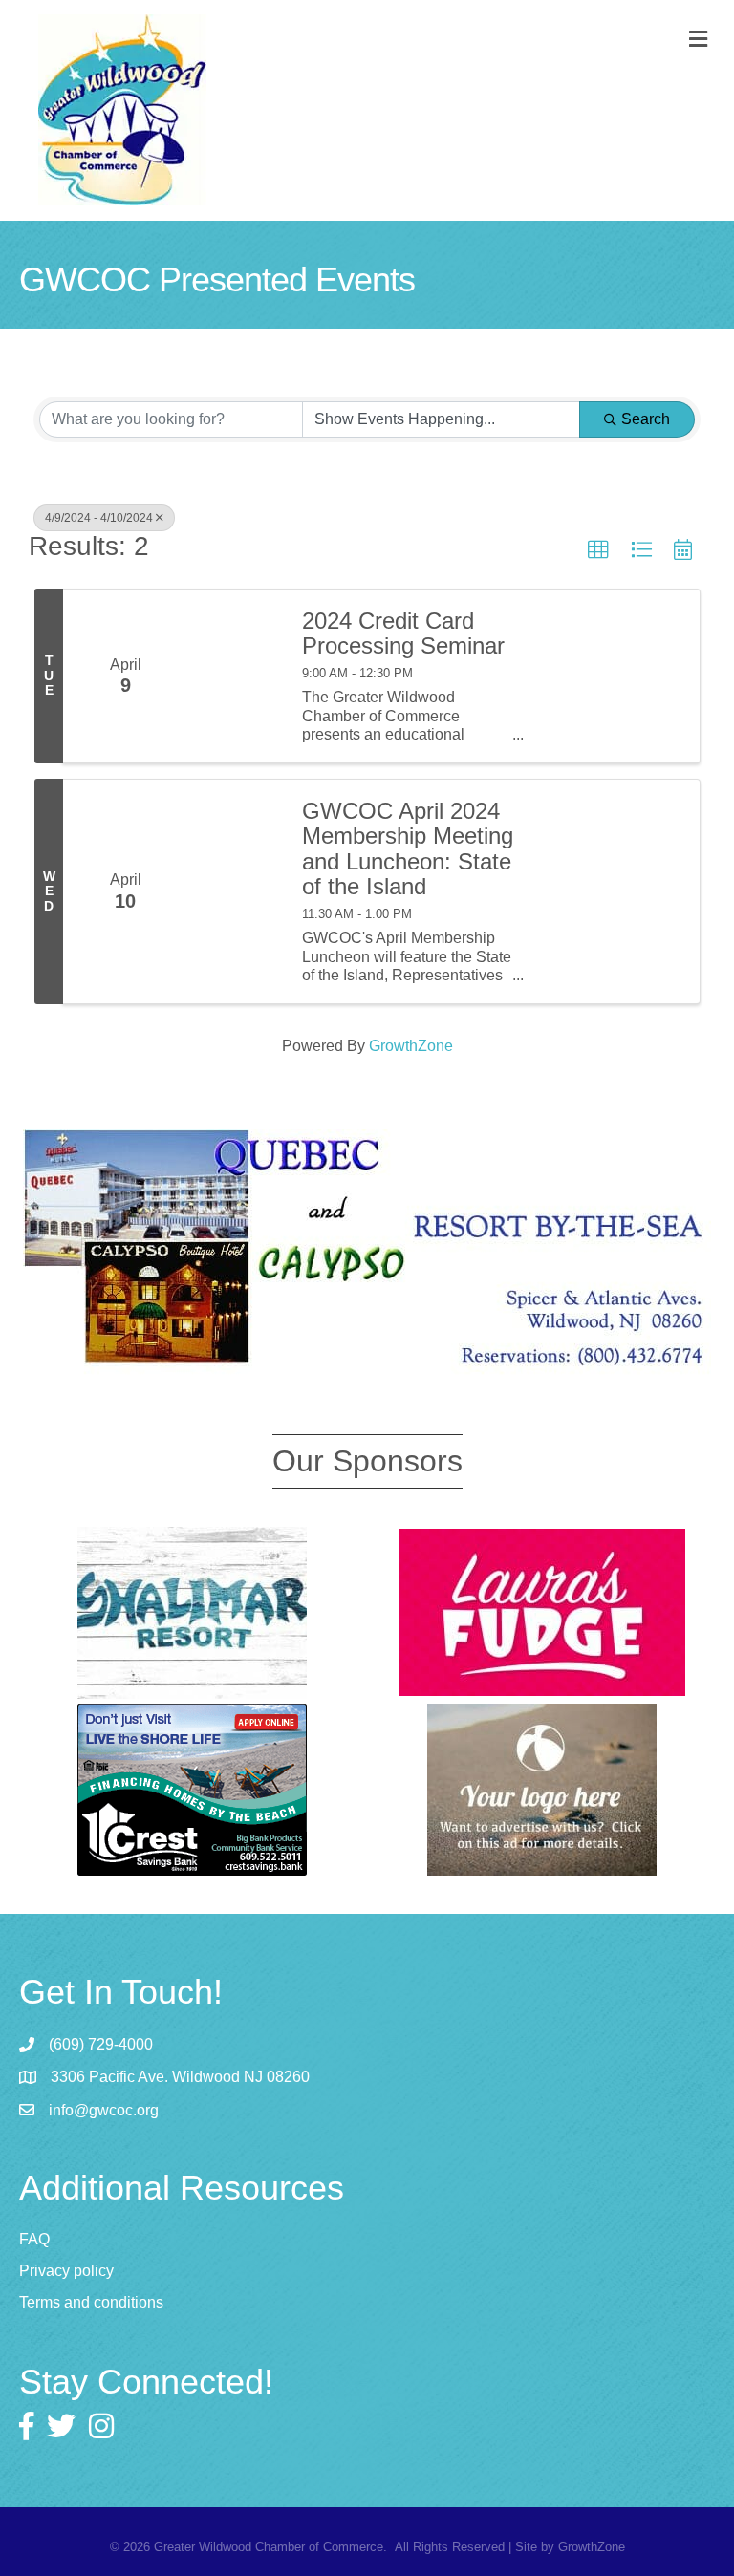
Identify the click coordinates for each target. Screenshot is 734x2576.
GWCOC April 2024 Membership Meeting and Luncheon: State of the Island (408, 849)
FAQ (34, 2239)
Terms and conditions (91, 2302)
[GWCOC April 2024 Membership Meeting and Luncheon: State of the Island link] (235, 891)
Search (646, 419)
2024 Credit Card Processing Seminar (403, 633)
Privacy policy (66, 2271)
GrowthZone (411, 1046)
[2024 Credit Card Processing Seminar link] (235, 676)
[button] (598, 550)
